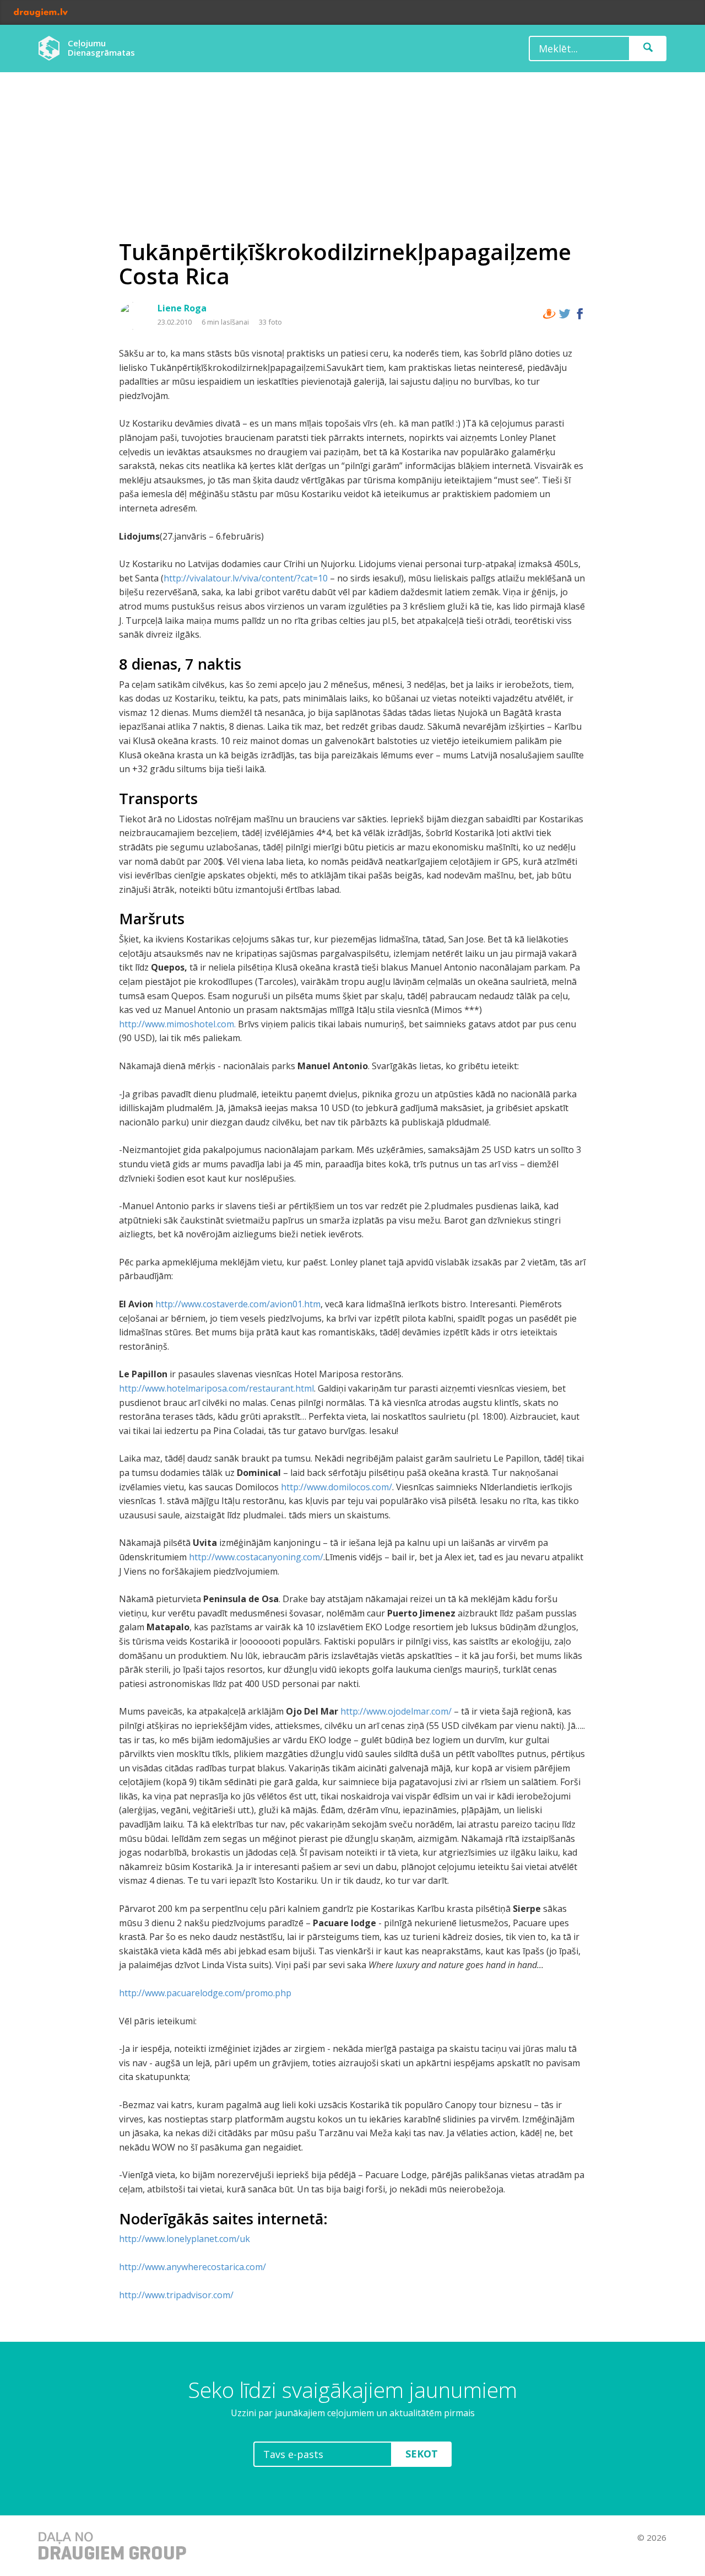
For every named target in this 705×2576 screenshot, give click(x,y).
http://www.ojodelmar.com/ (396, 1711)
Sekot (422, 2454)
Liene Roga (182, 308)
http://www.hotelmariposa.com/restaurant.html (216, 1388)
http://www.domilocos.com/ (337, 1487)
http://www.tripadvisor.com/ (176, 2295)
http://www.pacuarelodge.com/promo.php (205, 1993)
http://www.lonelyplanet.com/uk (185, 2239)
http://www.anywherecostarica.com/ (192, 2267)
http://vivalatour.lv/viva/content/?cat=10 (246, 578)
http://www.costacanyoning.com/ (256, 1557)
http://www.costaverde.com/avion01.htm (238, 1304)
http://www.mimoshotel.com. (177, 1024)
